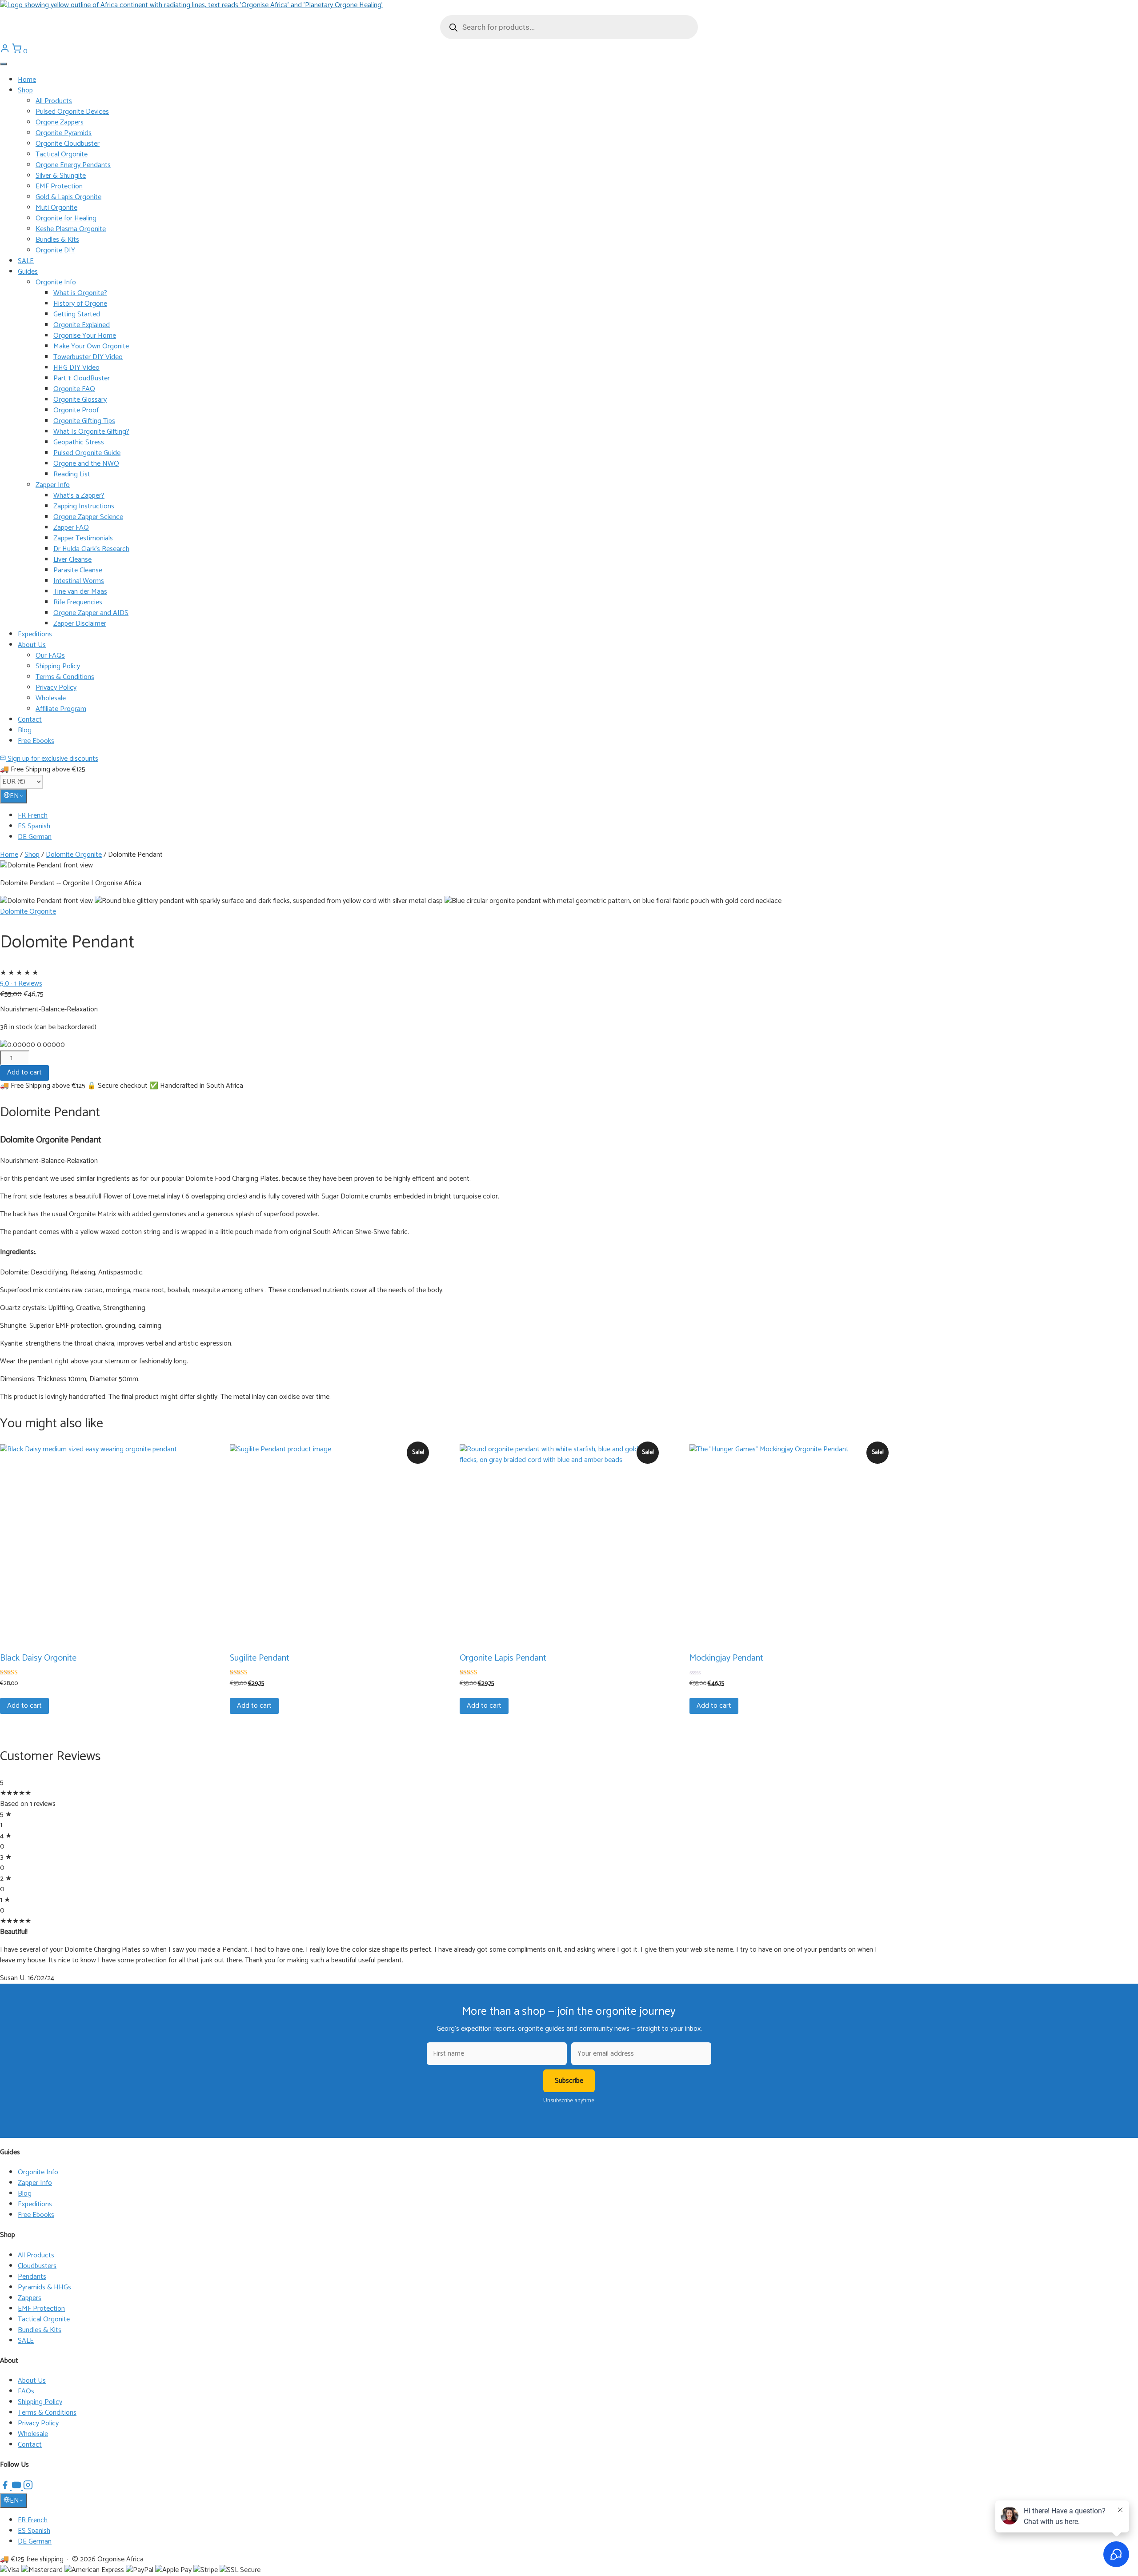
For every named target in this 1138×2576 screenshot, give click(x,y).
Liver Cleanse (72, 560)
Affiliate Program (61, 709)
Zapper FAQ (71, 528)
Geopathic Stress (79, 442)
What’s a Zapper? (79, 496)
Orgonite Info (56, 282)
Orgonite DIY (55, 250)
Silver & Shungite (61, 176)
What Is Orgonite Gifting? (91, 432)
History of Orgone (80, 304)
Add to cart (24, 1072)
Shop (25, 90)
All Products (54, 101)
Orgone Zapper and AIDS (91, 613)
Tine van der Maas (80, 592)
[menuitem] (578, 816)
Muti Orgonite (56, 208)
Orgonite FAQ (74, 389)
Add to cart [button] (24, 1706)
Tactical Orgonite (62, 154)
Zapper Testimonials (83, 538)
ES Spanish (34, 826)
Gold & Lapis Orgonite (68, 197)
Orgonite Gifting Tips (84, 421)
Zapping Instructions (84, 506)
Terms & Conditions (65, 677)
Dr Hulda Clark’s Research (91, 549)
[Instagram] (28, 2488)
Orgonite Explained (82, 325)
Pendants (32, 2277)
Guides (28, 272)
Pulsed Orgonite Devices (72, 112)
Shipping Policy (58, 666)
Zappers (30, 2298)
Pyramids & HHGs (44, 2287)
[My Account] (6, 51)
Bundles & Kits (57, 240)
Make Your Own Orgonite (91, 346)
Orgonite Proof (76, 410)
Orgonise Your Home (85, 336)
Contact (30, 720)
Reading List (72, 474)
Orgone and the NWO (86, 464)
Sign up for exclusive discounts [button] (52, 759)
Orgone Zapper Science (88, 517)
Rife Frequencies (78, 602)
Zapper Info (53, 485)
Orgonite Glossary (80, 400)
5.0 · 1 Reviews (21, 984)
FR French (33, 816)
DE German (35, 837)
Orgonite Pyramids (64, 133)
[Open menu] (4, 64)
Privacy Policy (56, 688)
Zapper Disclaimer (80, 624)
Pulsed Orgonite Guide (87, 453)
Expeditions (35, 634)
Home (27, 80)
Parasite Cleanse (78, 570)
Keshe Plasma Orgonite (71, 229)
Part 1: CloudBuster (82, 378)
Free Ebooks (36, 741)
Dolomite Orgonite (74, 855)
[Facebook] (6, 2488)
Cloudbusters (37, 2266)
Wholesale (51, 698)
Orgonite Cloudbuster (68, 144)
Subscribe (569, 2081)
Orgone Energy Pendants (73, 165)
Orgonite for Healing (66, 218)
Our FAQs (50, 656)
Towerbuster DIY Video (88, 357)
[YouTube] (17, 2488)
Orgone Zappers (60, 122)
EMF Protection (59, 186)
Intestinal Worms (79, 581)
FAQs (26, 2391)
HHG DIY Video (76, 368)
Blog (25, 730)
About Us (32, 645)
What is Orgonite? (80, 293)
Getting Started (77, 314)
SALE (26, 261)
